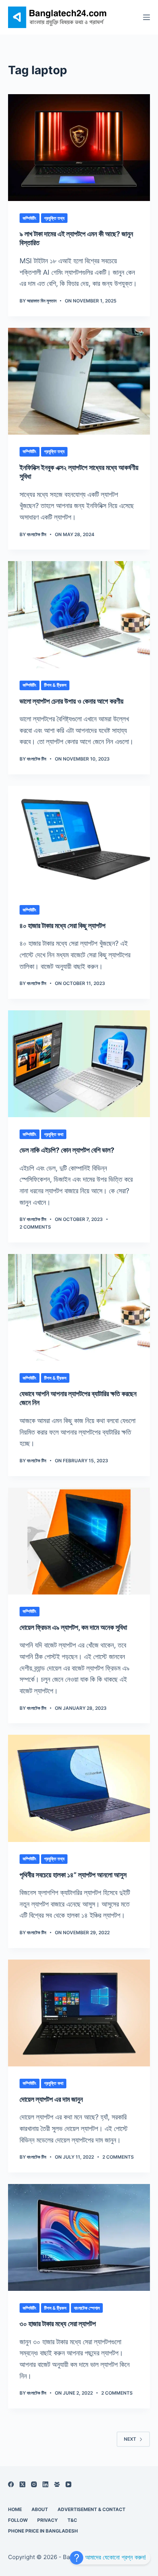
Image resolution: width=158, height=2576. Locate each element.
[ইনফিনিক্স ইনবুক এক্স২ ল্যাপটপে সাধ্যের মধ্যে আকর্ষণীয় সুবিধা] (79, 381)
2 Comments (35, 1227)
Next (130, 2439)
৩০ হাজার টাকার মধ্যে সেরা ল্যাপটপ (58, 2324)
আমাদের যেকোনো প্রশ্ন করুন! (114, 2557)
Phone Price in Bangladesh (43, 2531)
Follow (18, 2520)
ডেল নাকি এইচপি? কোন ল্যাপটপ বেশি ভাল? (67, 1150)
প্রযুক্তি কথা (54, 1134)
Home (15, 2509)
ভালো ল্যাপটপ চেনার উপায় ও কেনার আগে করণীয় (72, 701)
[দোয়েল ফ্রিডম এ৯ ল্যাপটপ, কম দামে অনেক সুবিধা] (79, 1541)
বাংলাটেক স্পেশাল (87, 2308)
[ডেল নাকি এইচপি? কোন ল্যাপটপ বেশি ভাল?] (79, 1064)
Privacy (48, 2520)
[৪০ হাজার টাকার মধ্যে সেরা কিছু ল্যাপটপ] (79, 839)
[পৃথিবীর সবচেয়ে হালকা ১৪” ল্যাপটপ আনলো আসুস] (79, 1788)
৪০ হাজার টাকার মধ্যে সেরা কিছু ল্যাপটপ (63, 926)
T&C (72, 2520)
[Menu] (146, 17)
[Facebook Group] (57, 2484)
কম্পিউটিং (30, 218)
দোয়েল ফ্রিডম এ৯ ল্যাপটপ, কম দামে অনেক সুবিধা (73, 1627)
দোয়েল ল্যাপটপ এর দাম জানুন (51, 2099)
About (40, 2509)
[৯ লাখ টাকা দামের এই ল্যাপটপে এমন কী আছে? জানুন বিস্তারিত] (79, 148)
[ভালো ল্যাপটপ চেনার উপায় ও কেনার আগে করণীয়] (79, 615)
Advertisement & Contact (91, 2509)
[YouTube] (68, 2484)
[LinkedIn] (45, 2484)
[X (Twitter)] (22, 2484)
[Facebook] (11, 2484)
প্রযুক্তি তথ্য (54, 218)
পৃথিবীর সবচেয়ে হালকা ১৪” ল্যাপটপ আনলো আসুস (73, 1875)
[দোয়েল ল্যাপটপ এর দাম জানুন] (79, 2013)
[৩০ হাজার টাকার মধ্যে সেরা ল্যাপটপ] (79, 2237)
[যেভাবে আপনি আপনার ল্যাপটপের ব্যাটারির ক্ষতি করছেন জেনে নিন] (79, 1307)
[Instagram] (34, 2484)
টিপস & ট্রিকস (55, 685)
